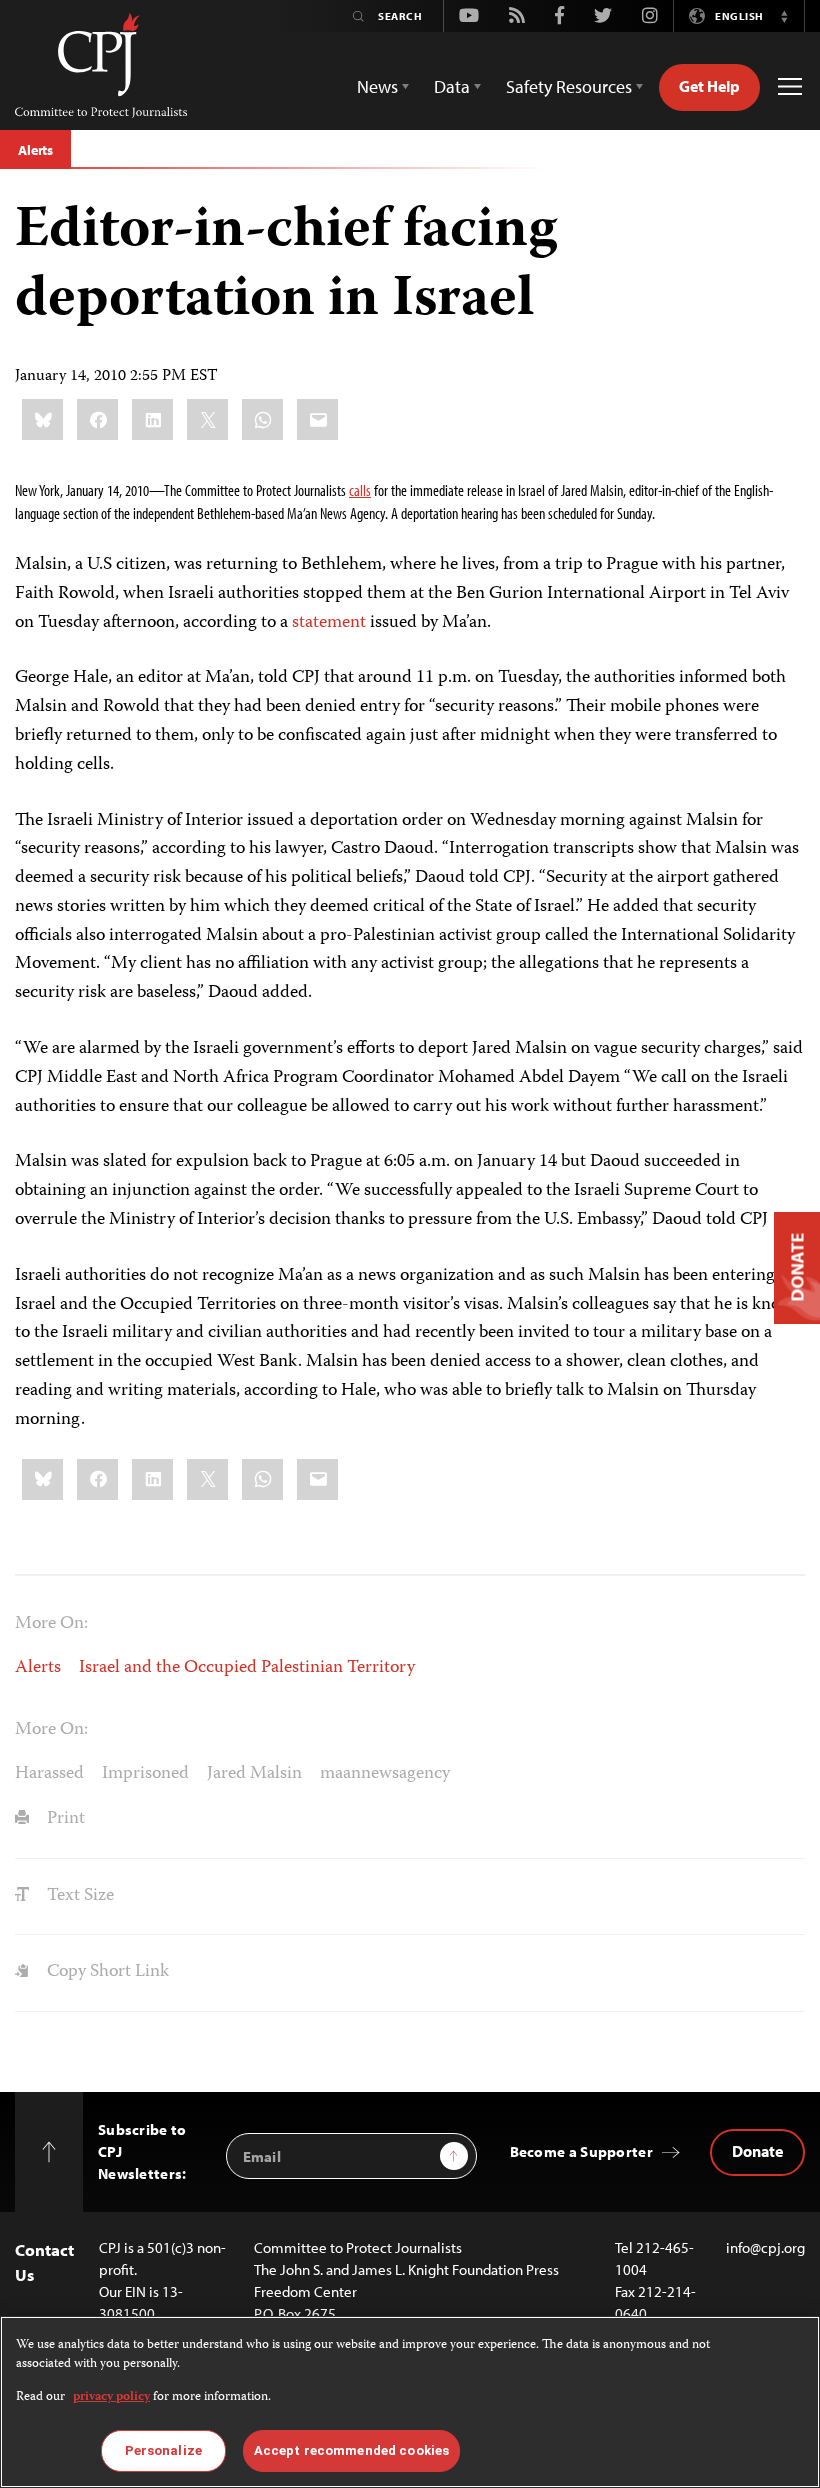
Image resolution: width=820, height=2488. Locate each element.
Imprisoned (145, 1774)
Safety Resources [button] (569, 86)
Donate (757, 2151)
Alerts (35, 150)
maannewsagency (385, 1774)
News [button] (377, 86)
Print (64, 1819)
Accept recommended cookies (351, 2450)
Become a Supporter (581, 2151)
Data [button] (452, 86)
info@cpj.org (765, 2247)
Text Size (78, 1896)
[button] (784, 16)
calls (360, 490)
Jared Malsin (254, 1774)
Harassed (49, 1774)
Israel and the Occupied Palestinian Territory (247, 1668)
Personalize (163, 2450)
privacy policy (111, 2397)
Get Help (709, 86)
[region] (410, 2402)
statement (329, 623)
